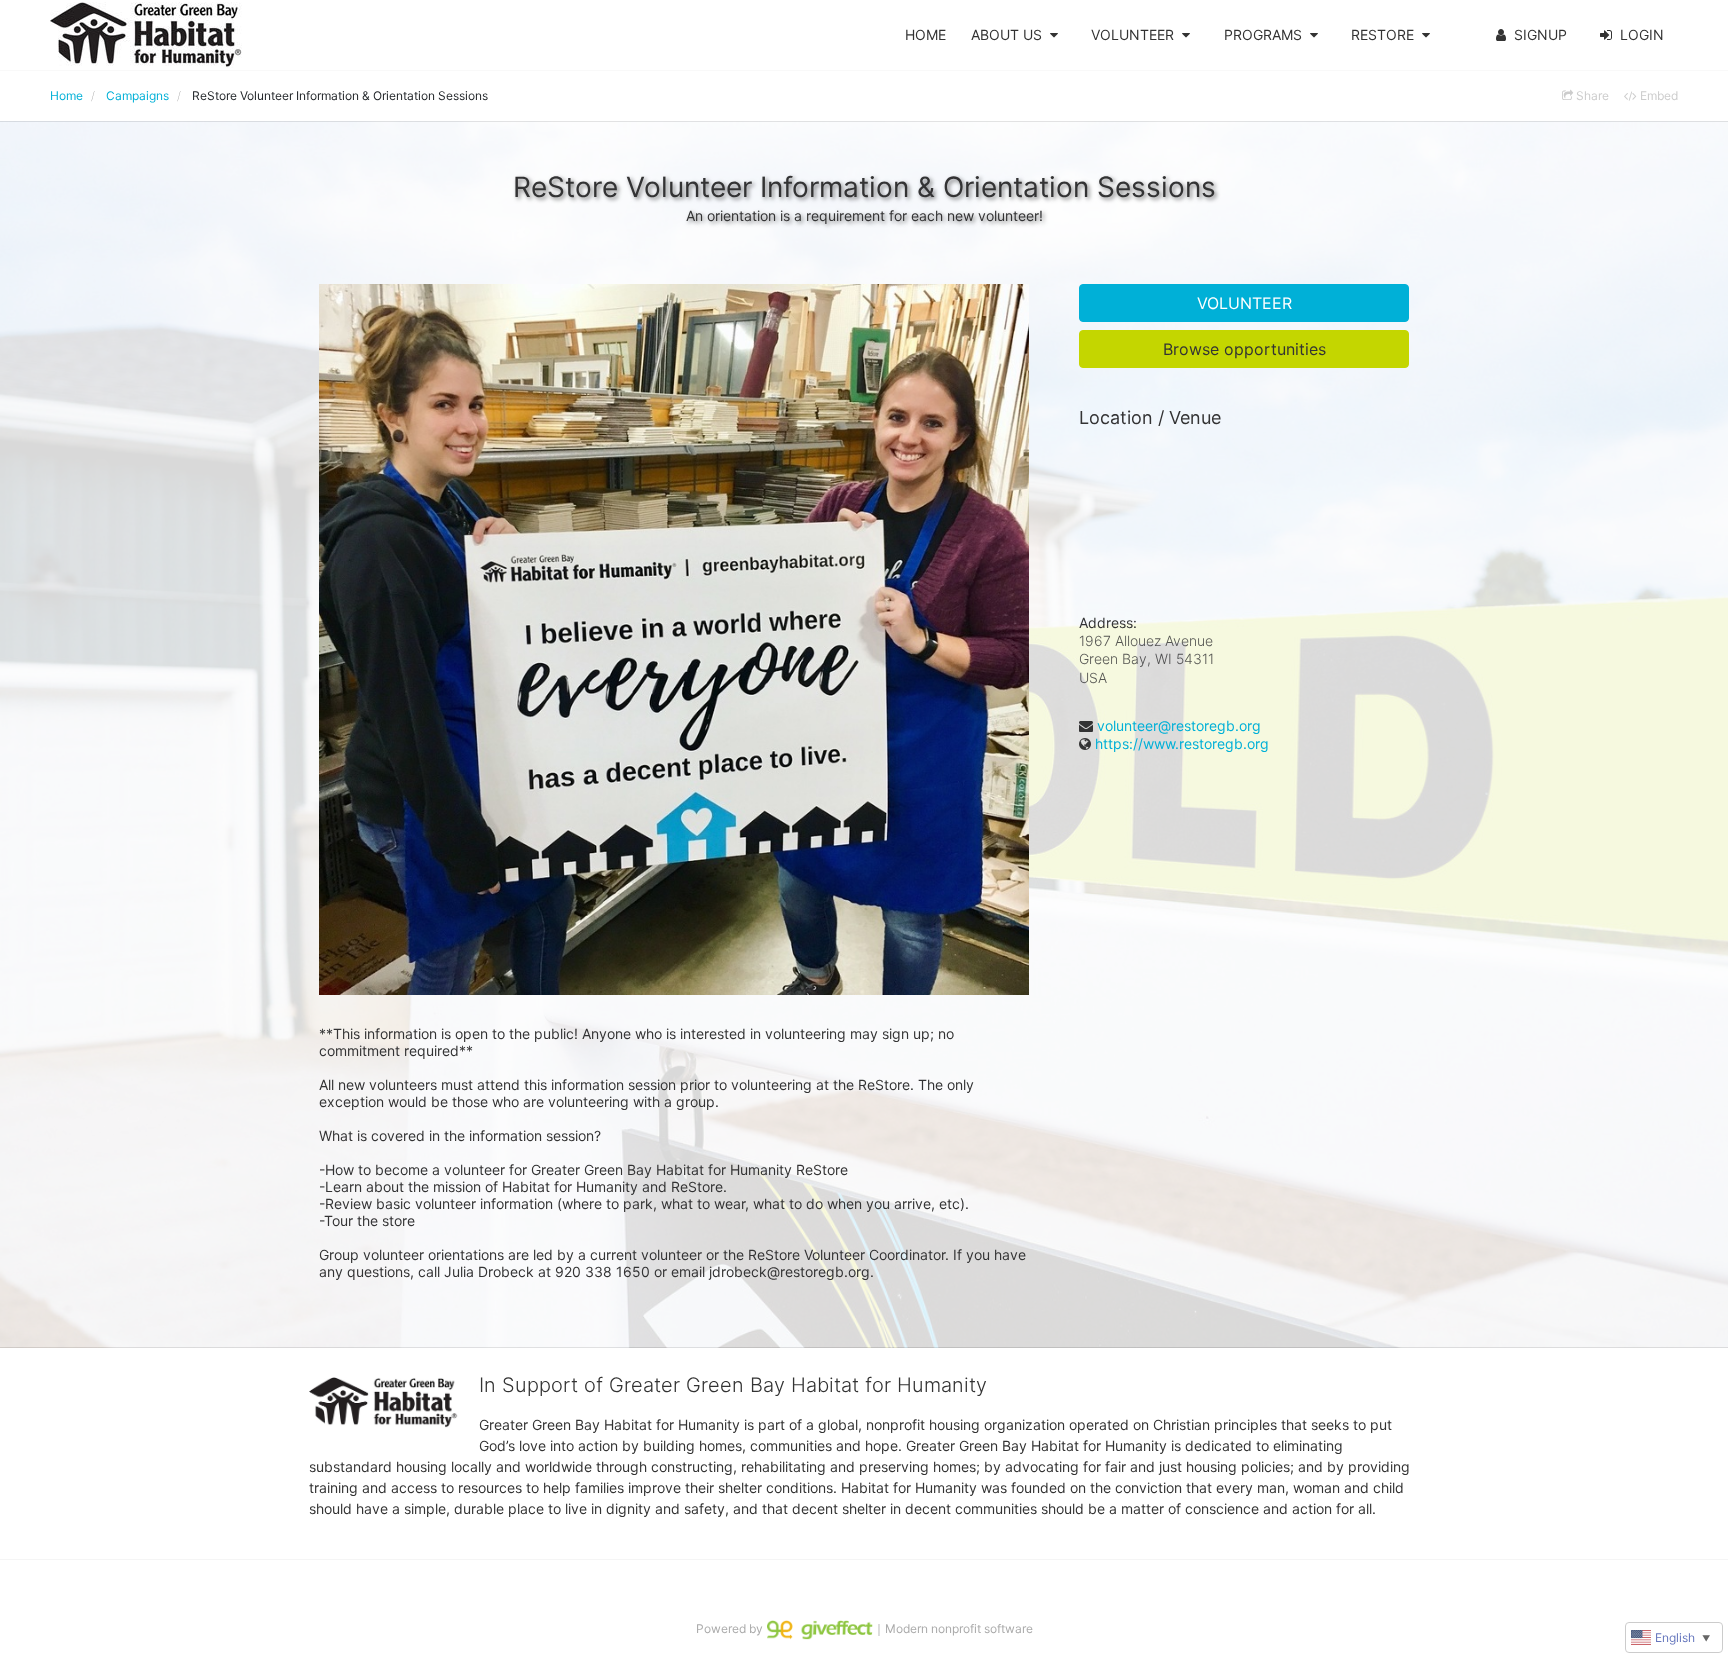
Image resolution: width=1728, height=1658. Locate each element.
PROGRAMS (1263, 34)
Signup (1540, 34)
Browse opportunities (1244, 349)
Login (1642, 34)
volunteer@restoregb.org (1179, 725)
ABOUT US (1006, 34)
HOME (925, 34)
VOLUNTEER (1132, 34)
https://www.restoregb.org (1182, 743)
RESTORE (1382, 34)
